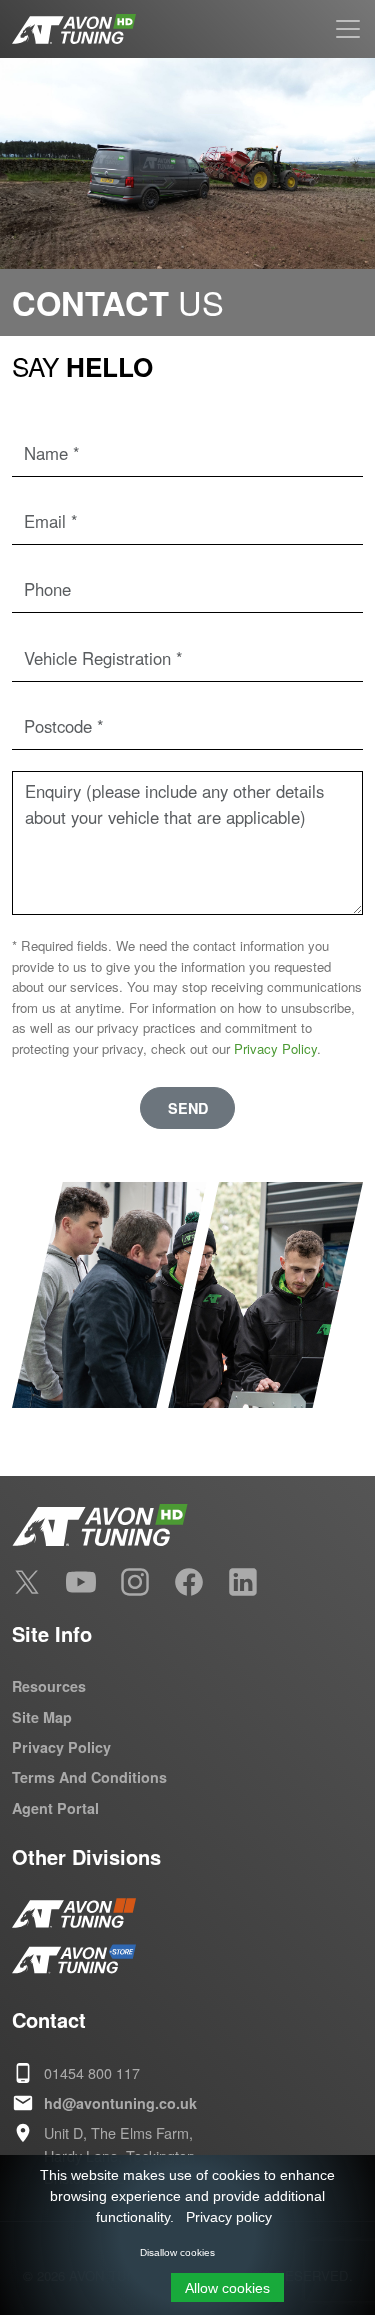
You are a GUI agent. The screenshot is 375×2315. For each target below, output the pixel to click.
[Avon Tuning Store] (74, 1959)
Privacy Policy (275, 1048)
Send (188, 1108)
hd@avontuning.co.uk (120, 2103)
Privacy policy (229, 2217)
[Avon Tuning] (74, 1913)
